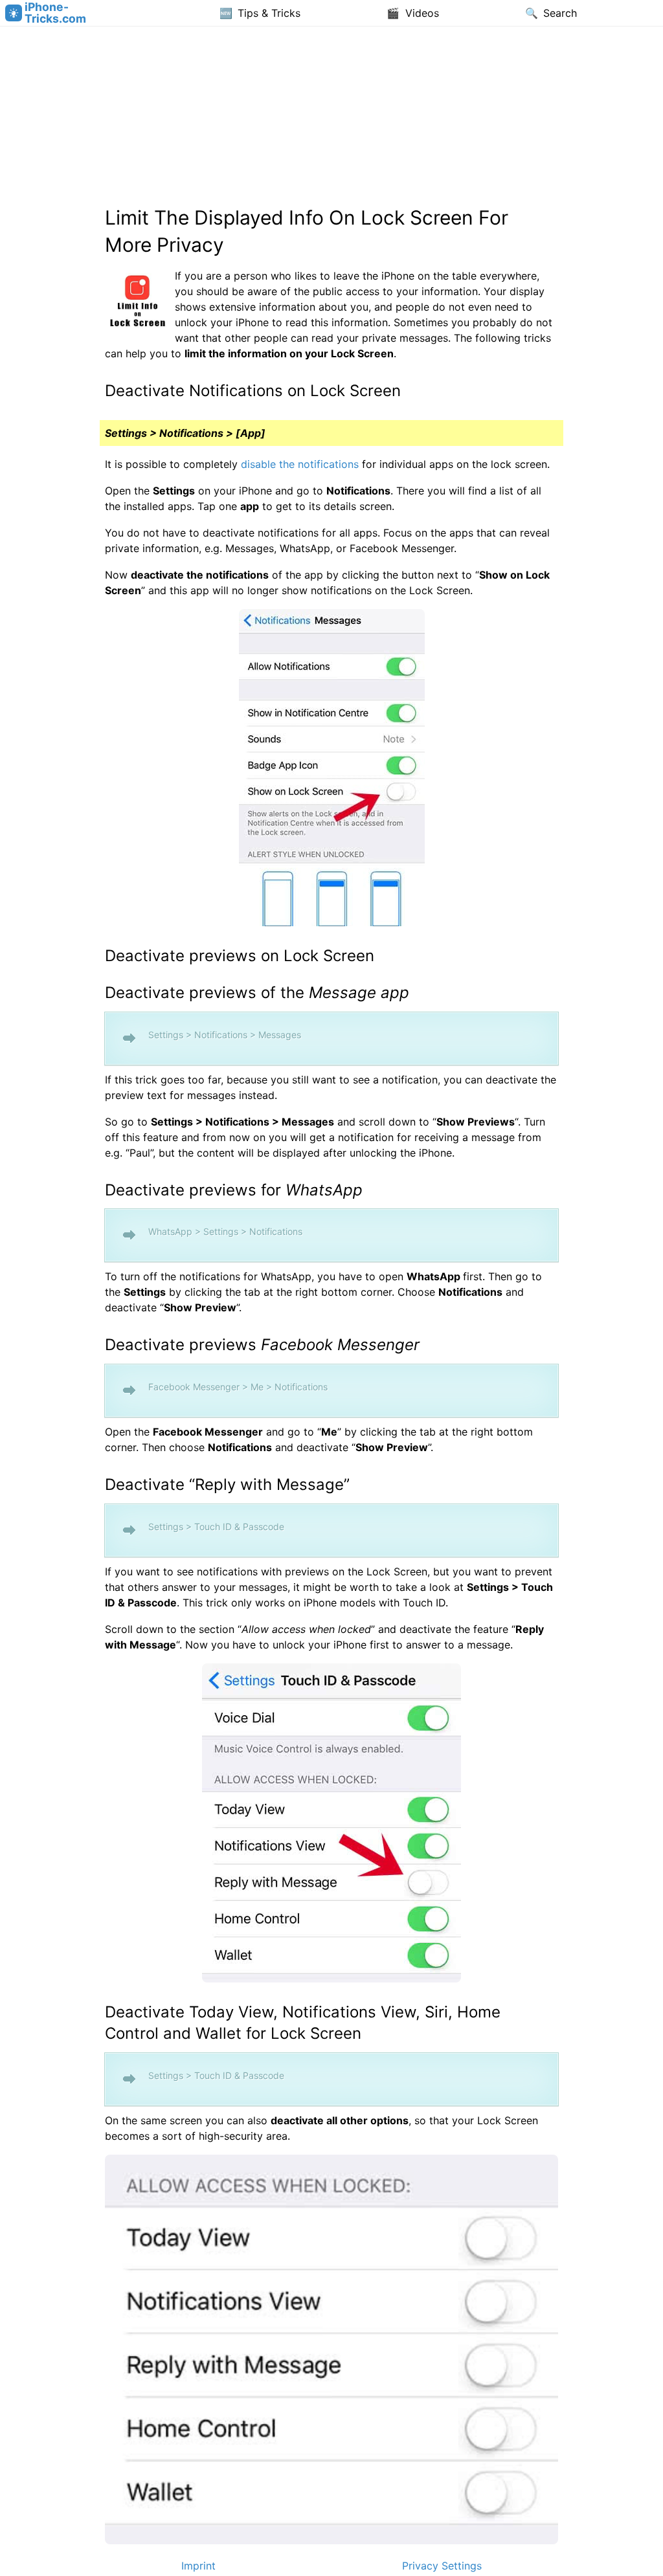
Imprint (198, 2566)
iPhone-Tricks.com (55, 13)
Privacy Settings (442, 2566)
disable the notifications (300, 464)
